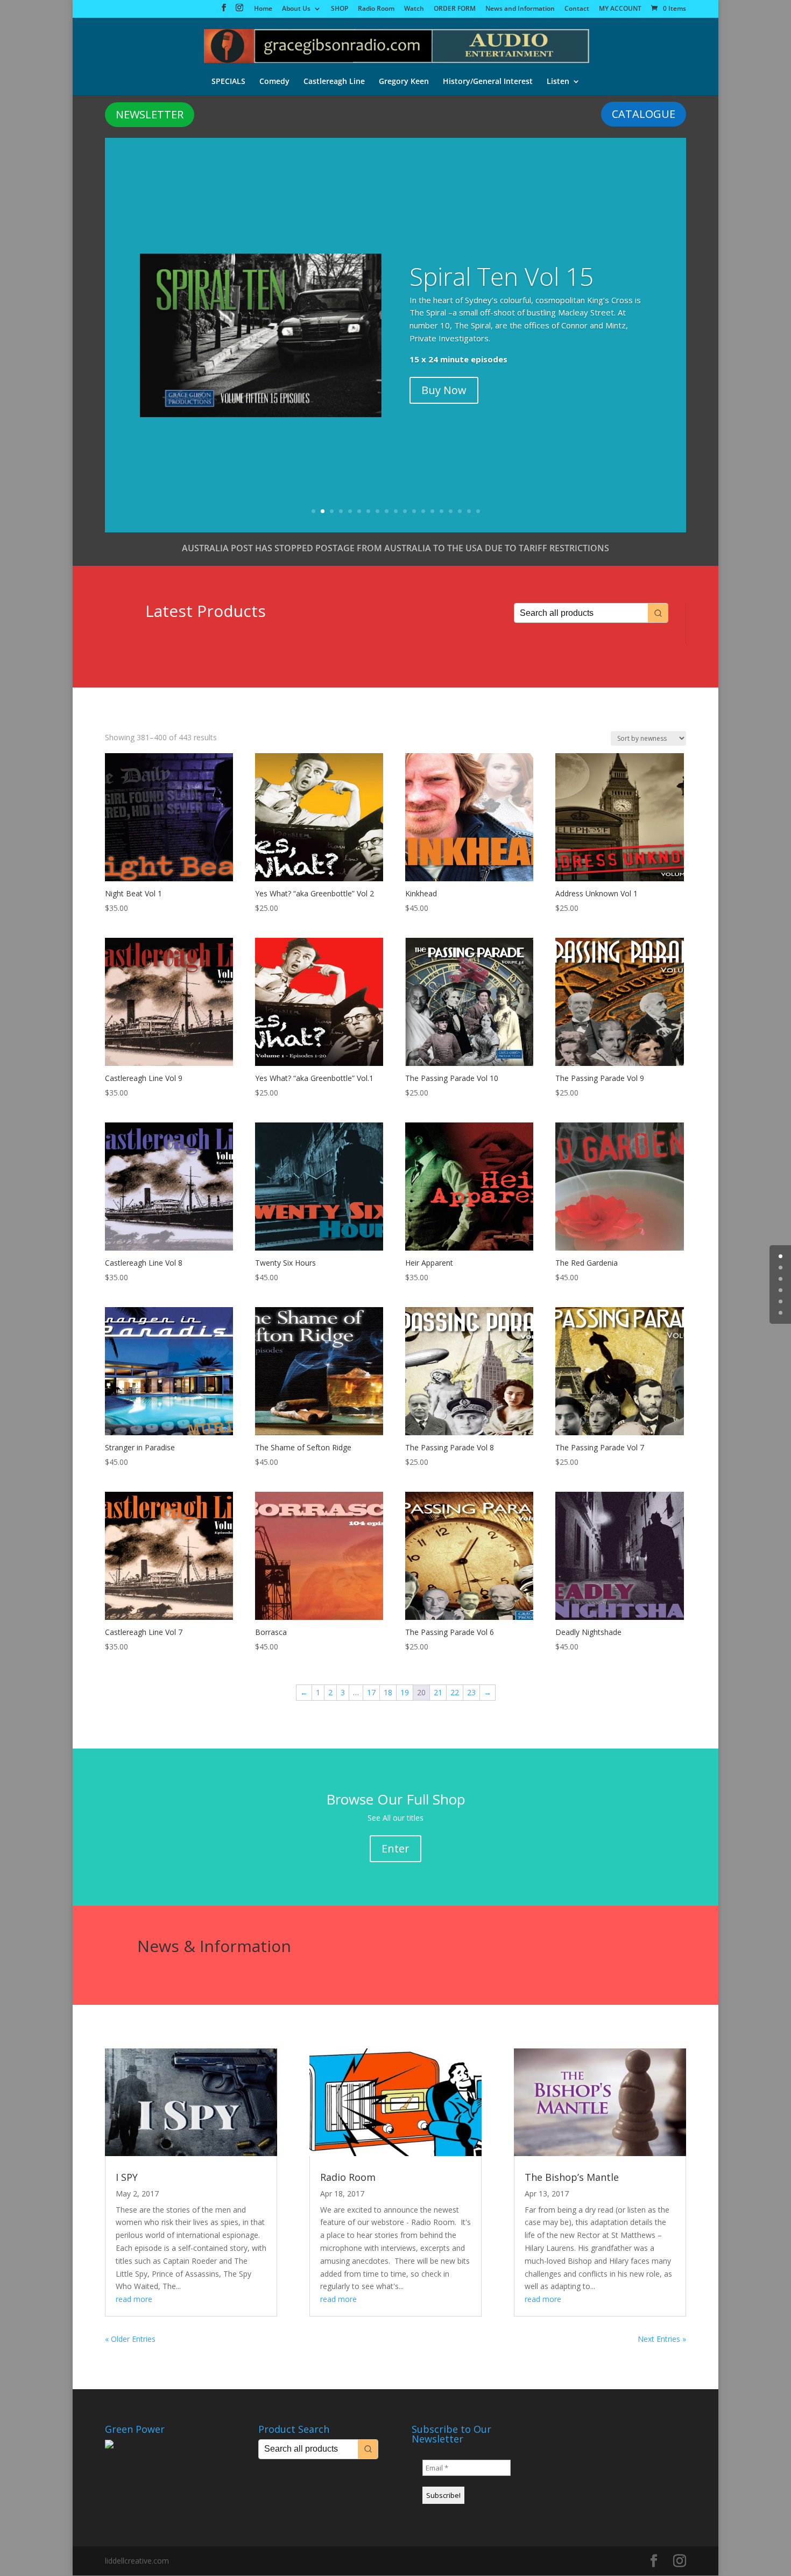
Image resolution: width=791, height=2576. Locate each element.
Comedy (274, 82)
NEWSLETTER (150, 114)
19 (478, 511)
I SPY (127, 2177)
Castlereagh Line (334, 82)
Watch (414, 9)
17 (460, 511)
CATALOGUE (644, 114)
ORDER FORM (455, 9)
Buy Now (444, 390)
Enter (395, 1848)
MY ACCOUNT (620, 9)
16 (451, 511)
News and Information (520, 9)
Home (263, 9)
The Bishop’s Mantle (572, 2177)
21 (438, 1692)
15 (442, 511)
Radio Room (376, 9)
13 (423, 511)
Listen (558, 82)
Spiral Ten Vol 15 (502, 276)
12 (414, 511)
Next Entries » (662, 2339)
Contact (577, 9)
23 (471, 1692)
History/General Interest (488, 82)
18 (469, 511)
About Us (296, 9)
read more (134, 2299)
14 (432, 511)
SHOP (340, 9)
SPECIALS (228, 82)
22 (455, 1692)
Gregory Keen (404, 82)
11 (405, 511)
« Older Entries (130, 2339)
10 (396, 511)
